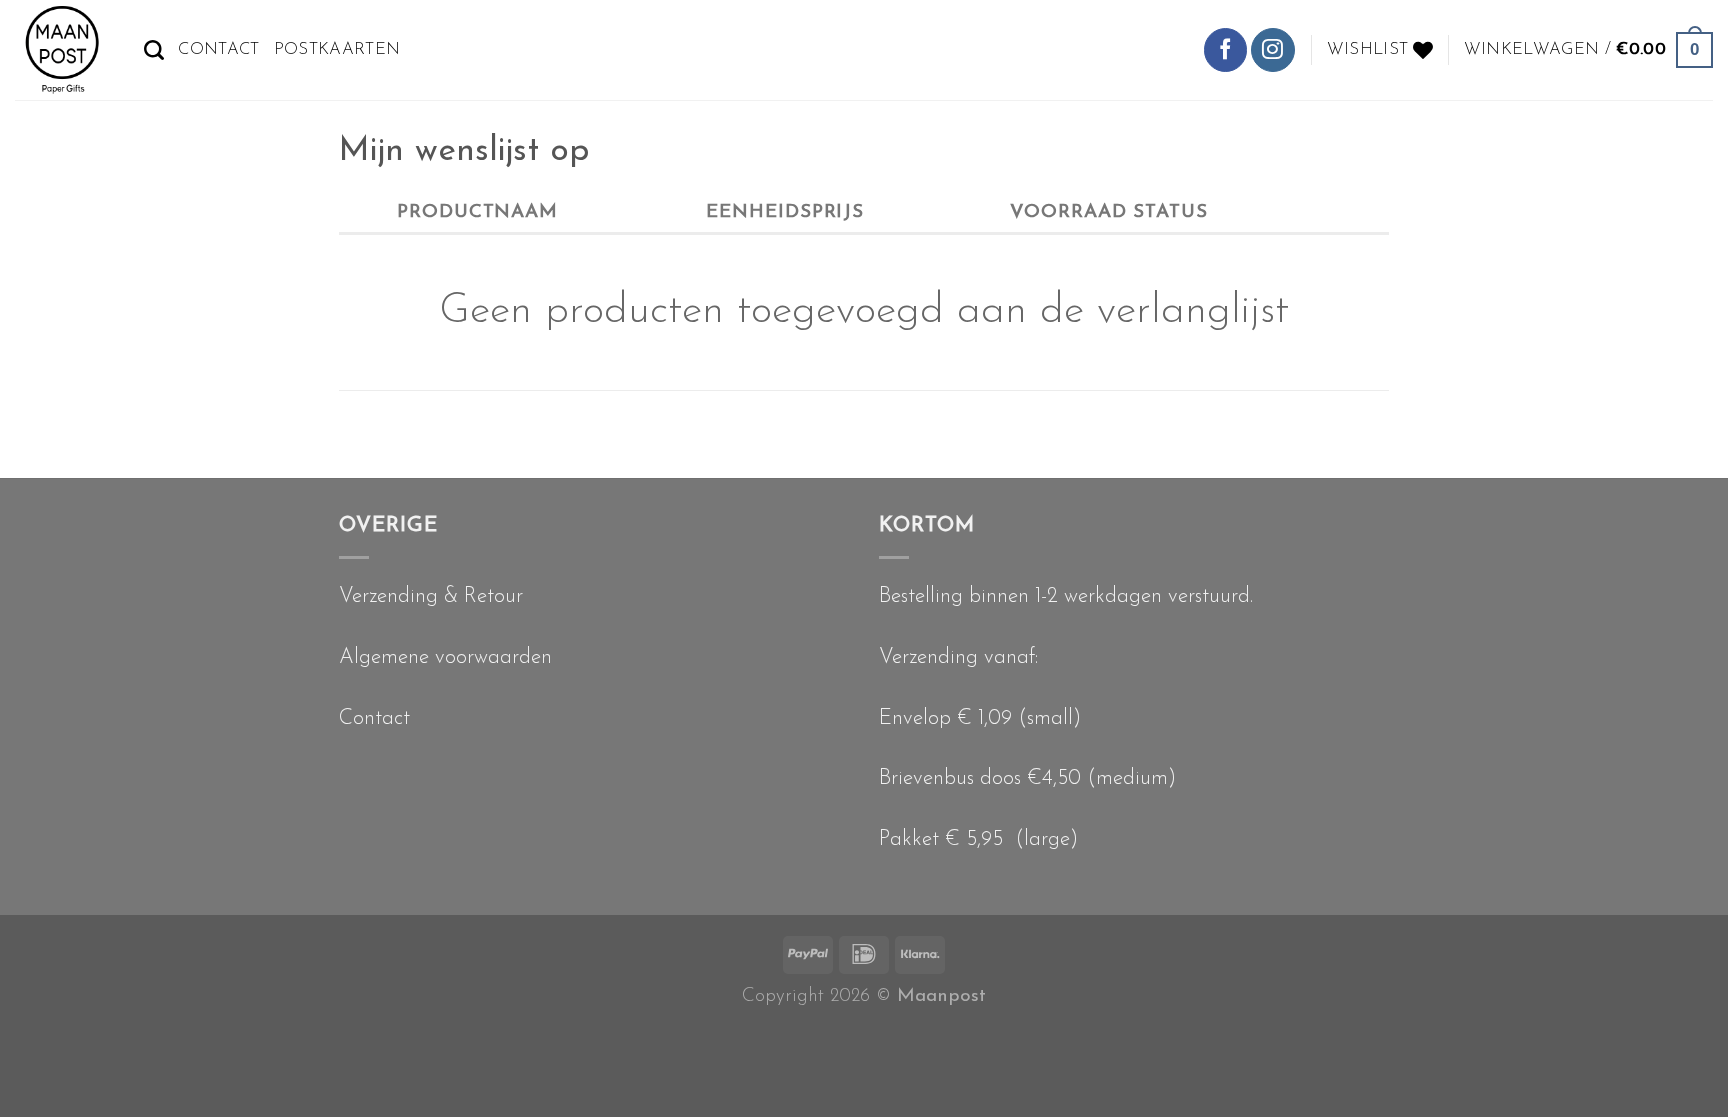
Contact (218, 49)
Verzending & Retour (431, 596)
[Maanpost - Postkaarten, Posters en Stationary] (64, 50)
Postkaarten (337, 49)
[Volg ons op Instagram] (1272, 49)
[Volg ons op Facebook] (1225, 49)
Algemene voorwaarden (445, 657)
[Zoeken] (154, 50)
